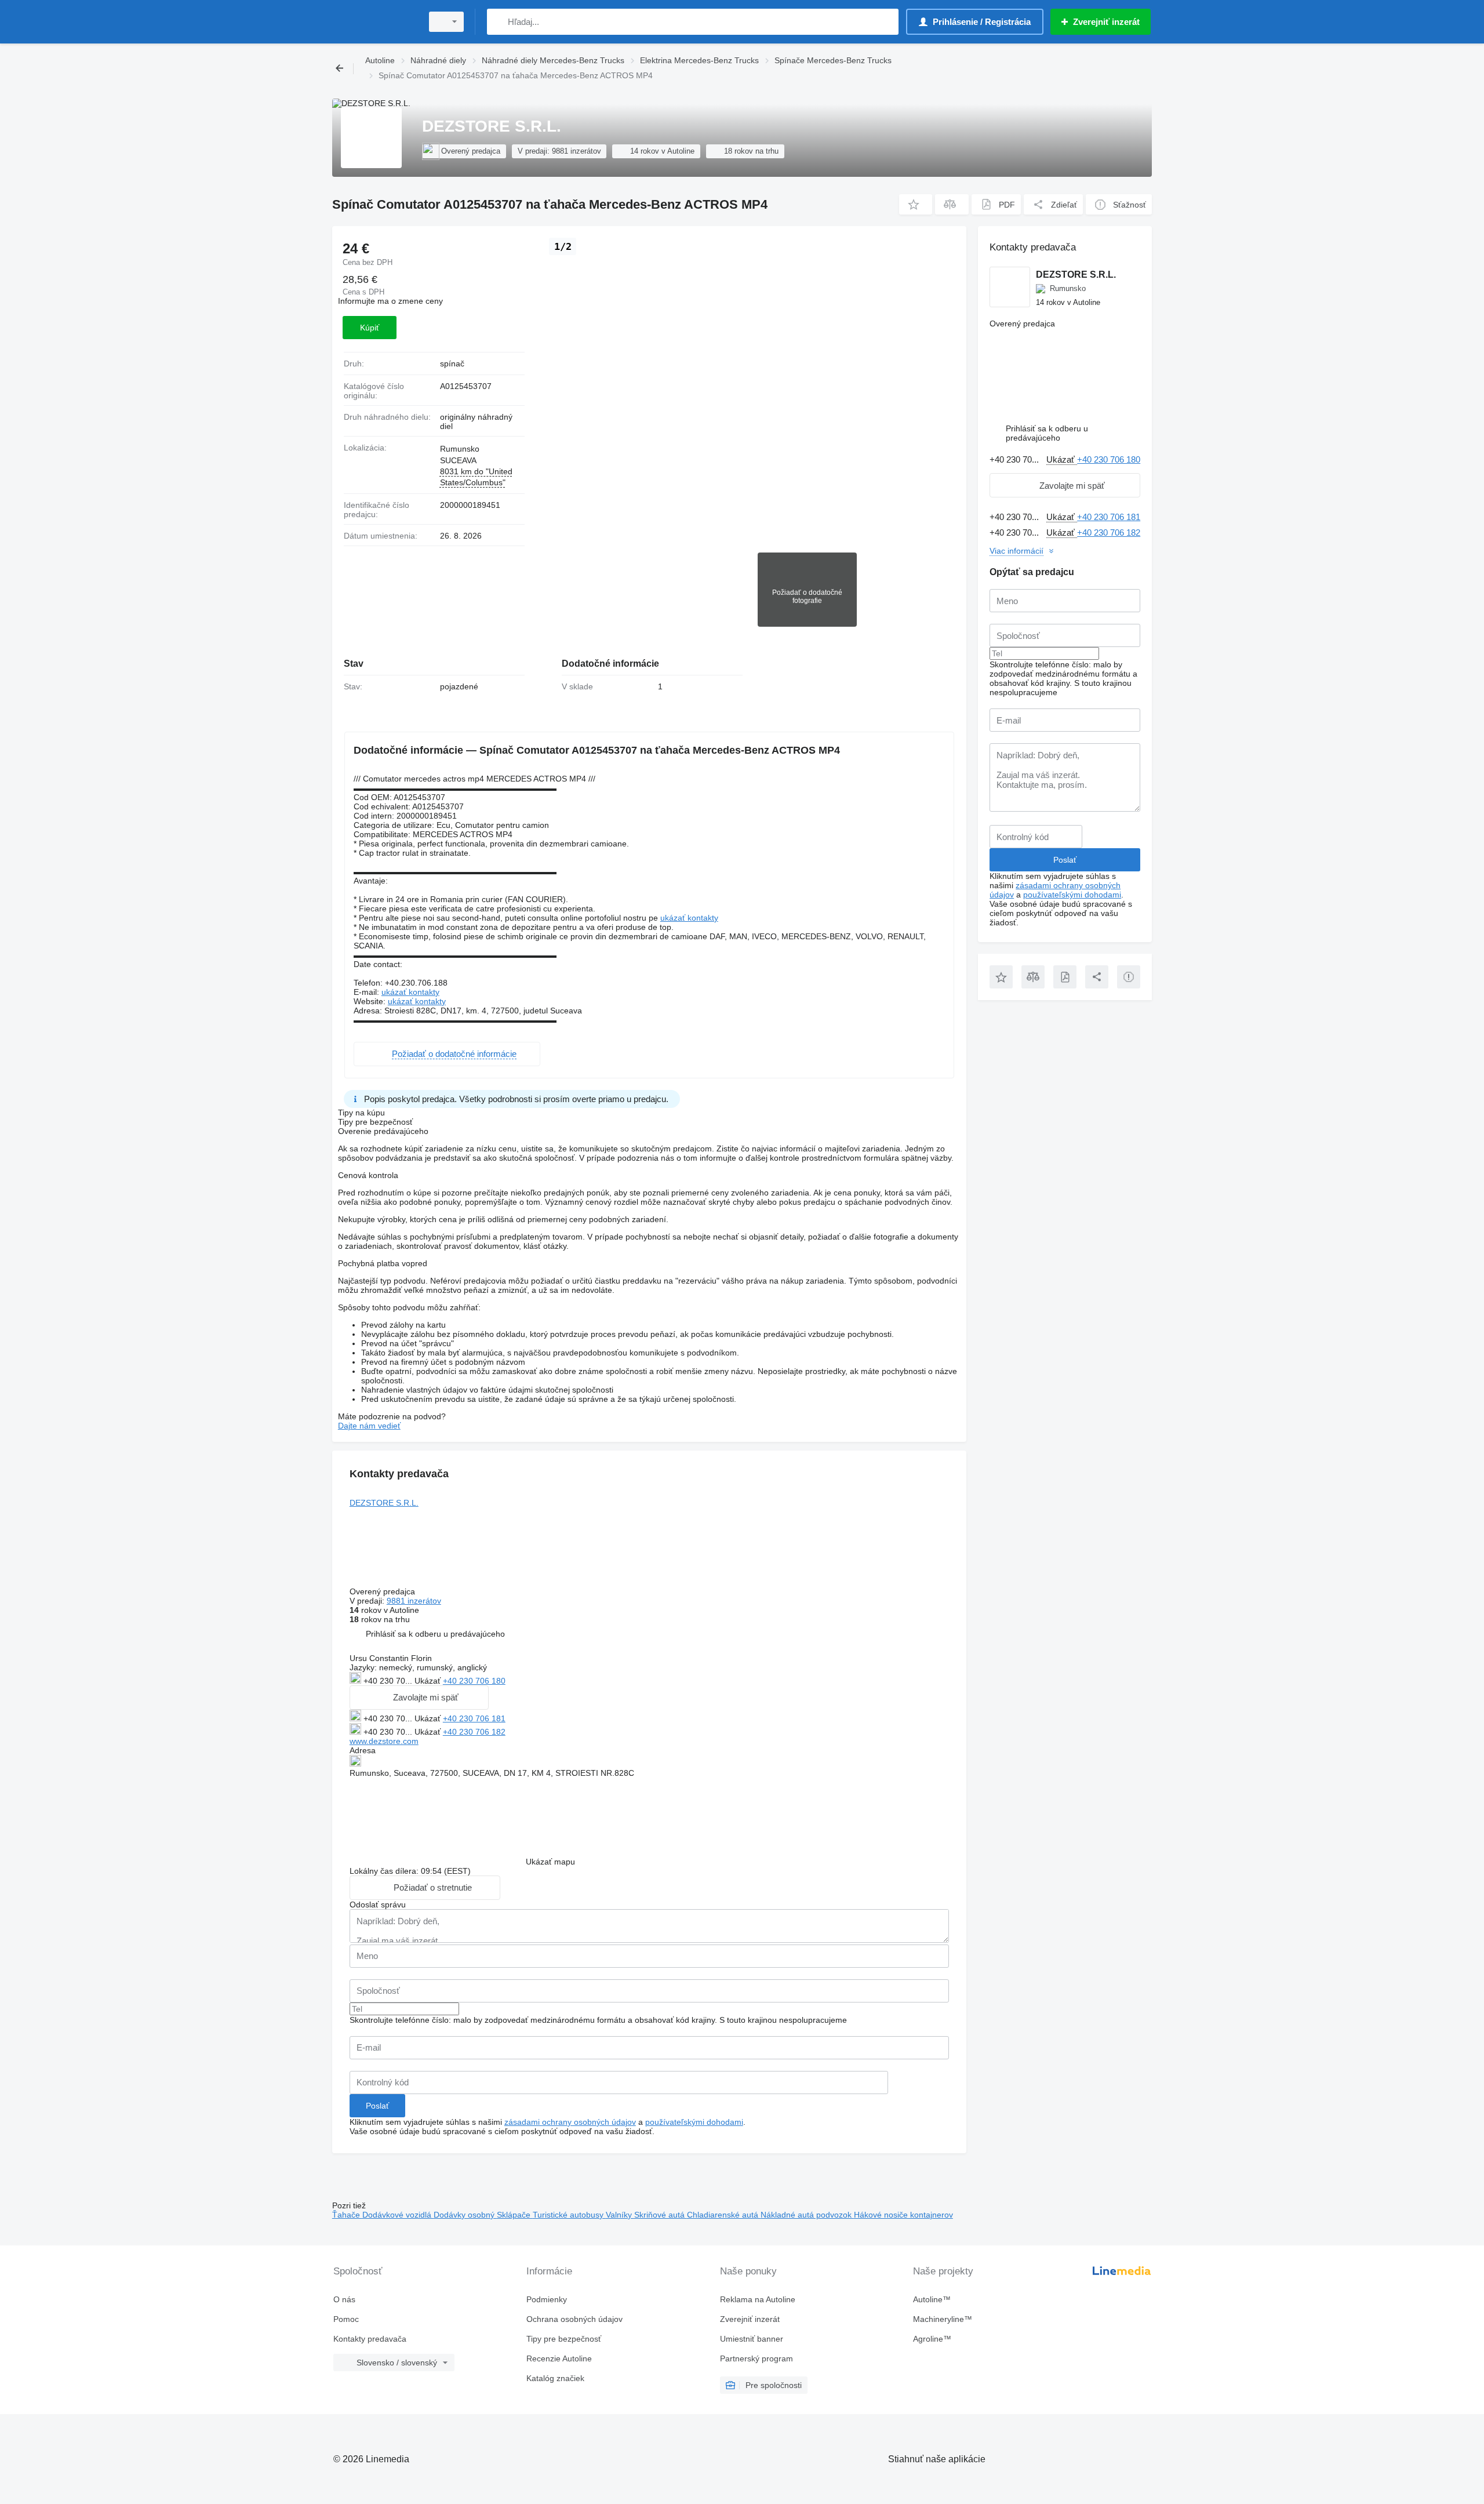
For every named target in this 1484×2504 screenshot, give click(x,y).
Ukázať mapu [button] (550, 1862)
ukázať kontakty (689, 918)
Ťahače (347, 2215)
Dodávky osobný (465, 2215)
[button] (916, 204)
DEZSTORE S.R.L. (384, 1503)
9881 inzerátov (414, 1601)
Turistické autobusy (569, 2215)
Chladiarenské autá (724, 2215)
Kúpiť (370, 328)
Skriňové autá (661, 2215)
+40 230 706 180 (474, 1681)
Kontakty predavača (370, 2339)
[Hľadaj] (498, 22)
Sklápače (515, 2215)
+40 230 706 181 (474, 1718)
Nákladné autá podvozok (807, 2215)
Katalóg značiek (555, 2378)
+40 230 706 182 (474, 1732)
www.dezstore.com (384, 1741)
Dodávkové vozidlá (398, 2215)
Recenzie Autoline (559, 2358)
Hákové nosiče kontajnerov (903, 2215)
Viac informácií (1016, 551)
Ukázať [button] (429, 1681)
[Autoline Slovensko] (374, 22)
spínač (452, 364)
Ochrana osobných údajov (574, 2319)
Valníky (620, 2215)
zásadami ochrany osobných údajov (570, 2122)
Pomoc (346, 2319)
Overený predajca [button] (383, 1591)
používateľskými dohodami (694, 2122)
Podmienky (547, 2299)
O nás (344, 2299)
